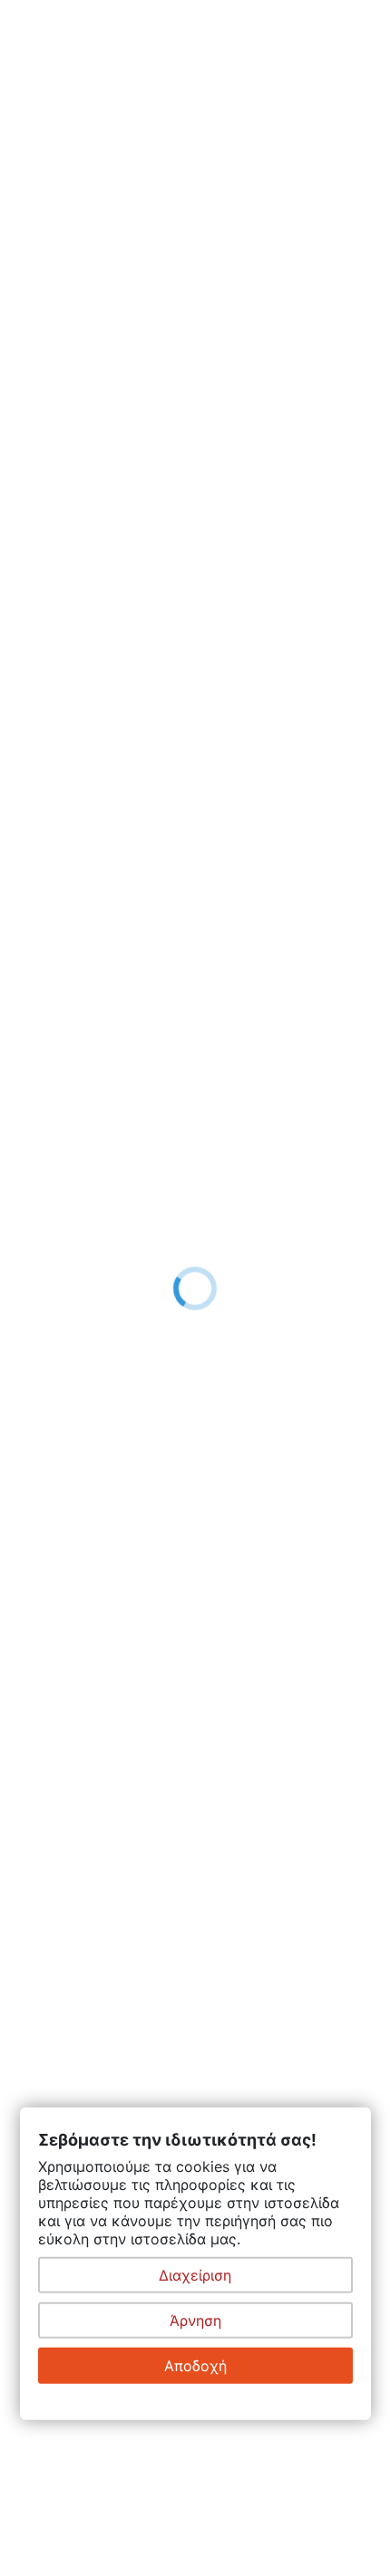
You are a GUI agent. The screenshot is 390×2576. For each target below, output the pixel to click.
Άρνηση (195, 2320)
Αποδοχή (195, 2366)
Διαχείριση (195, 2275)
